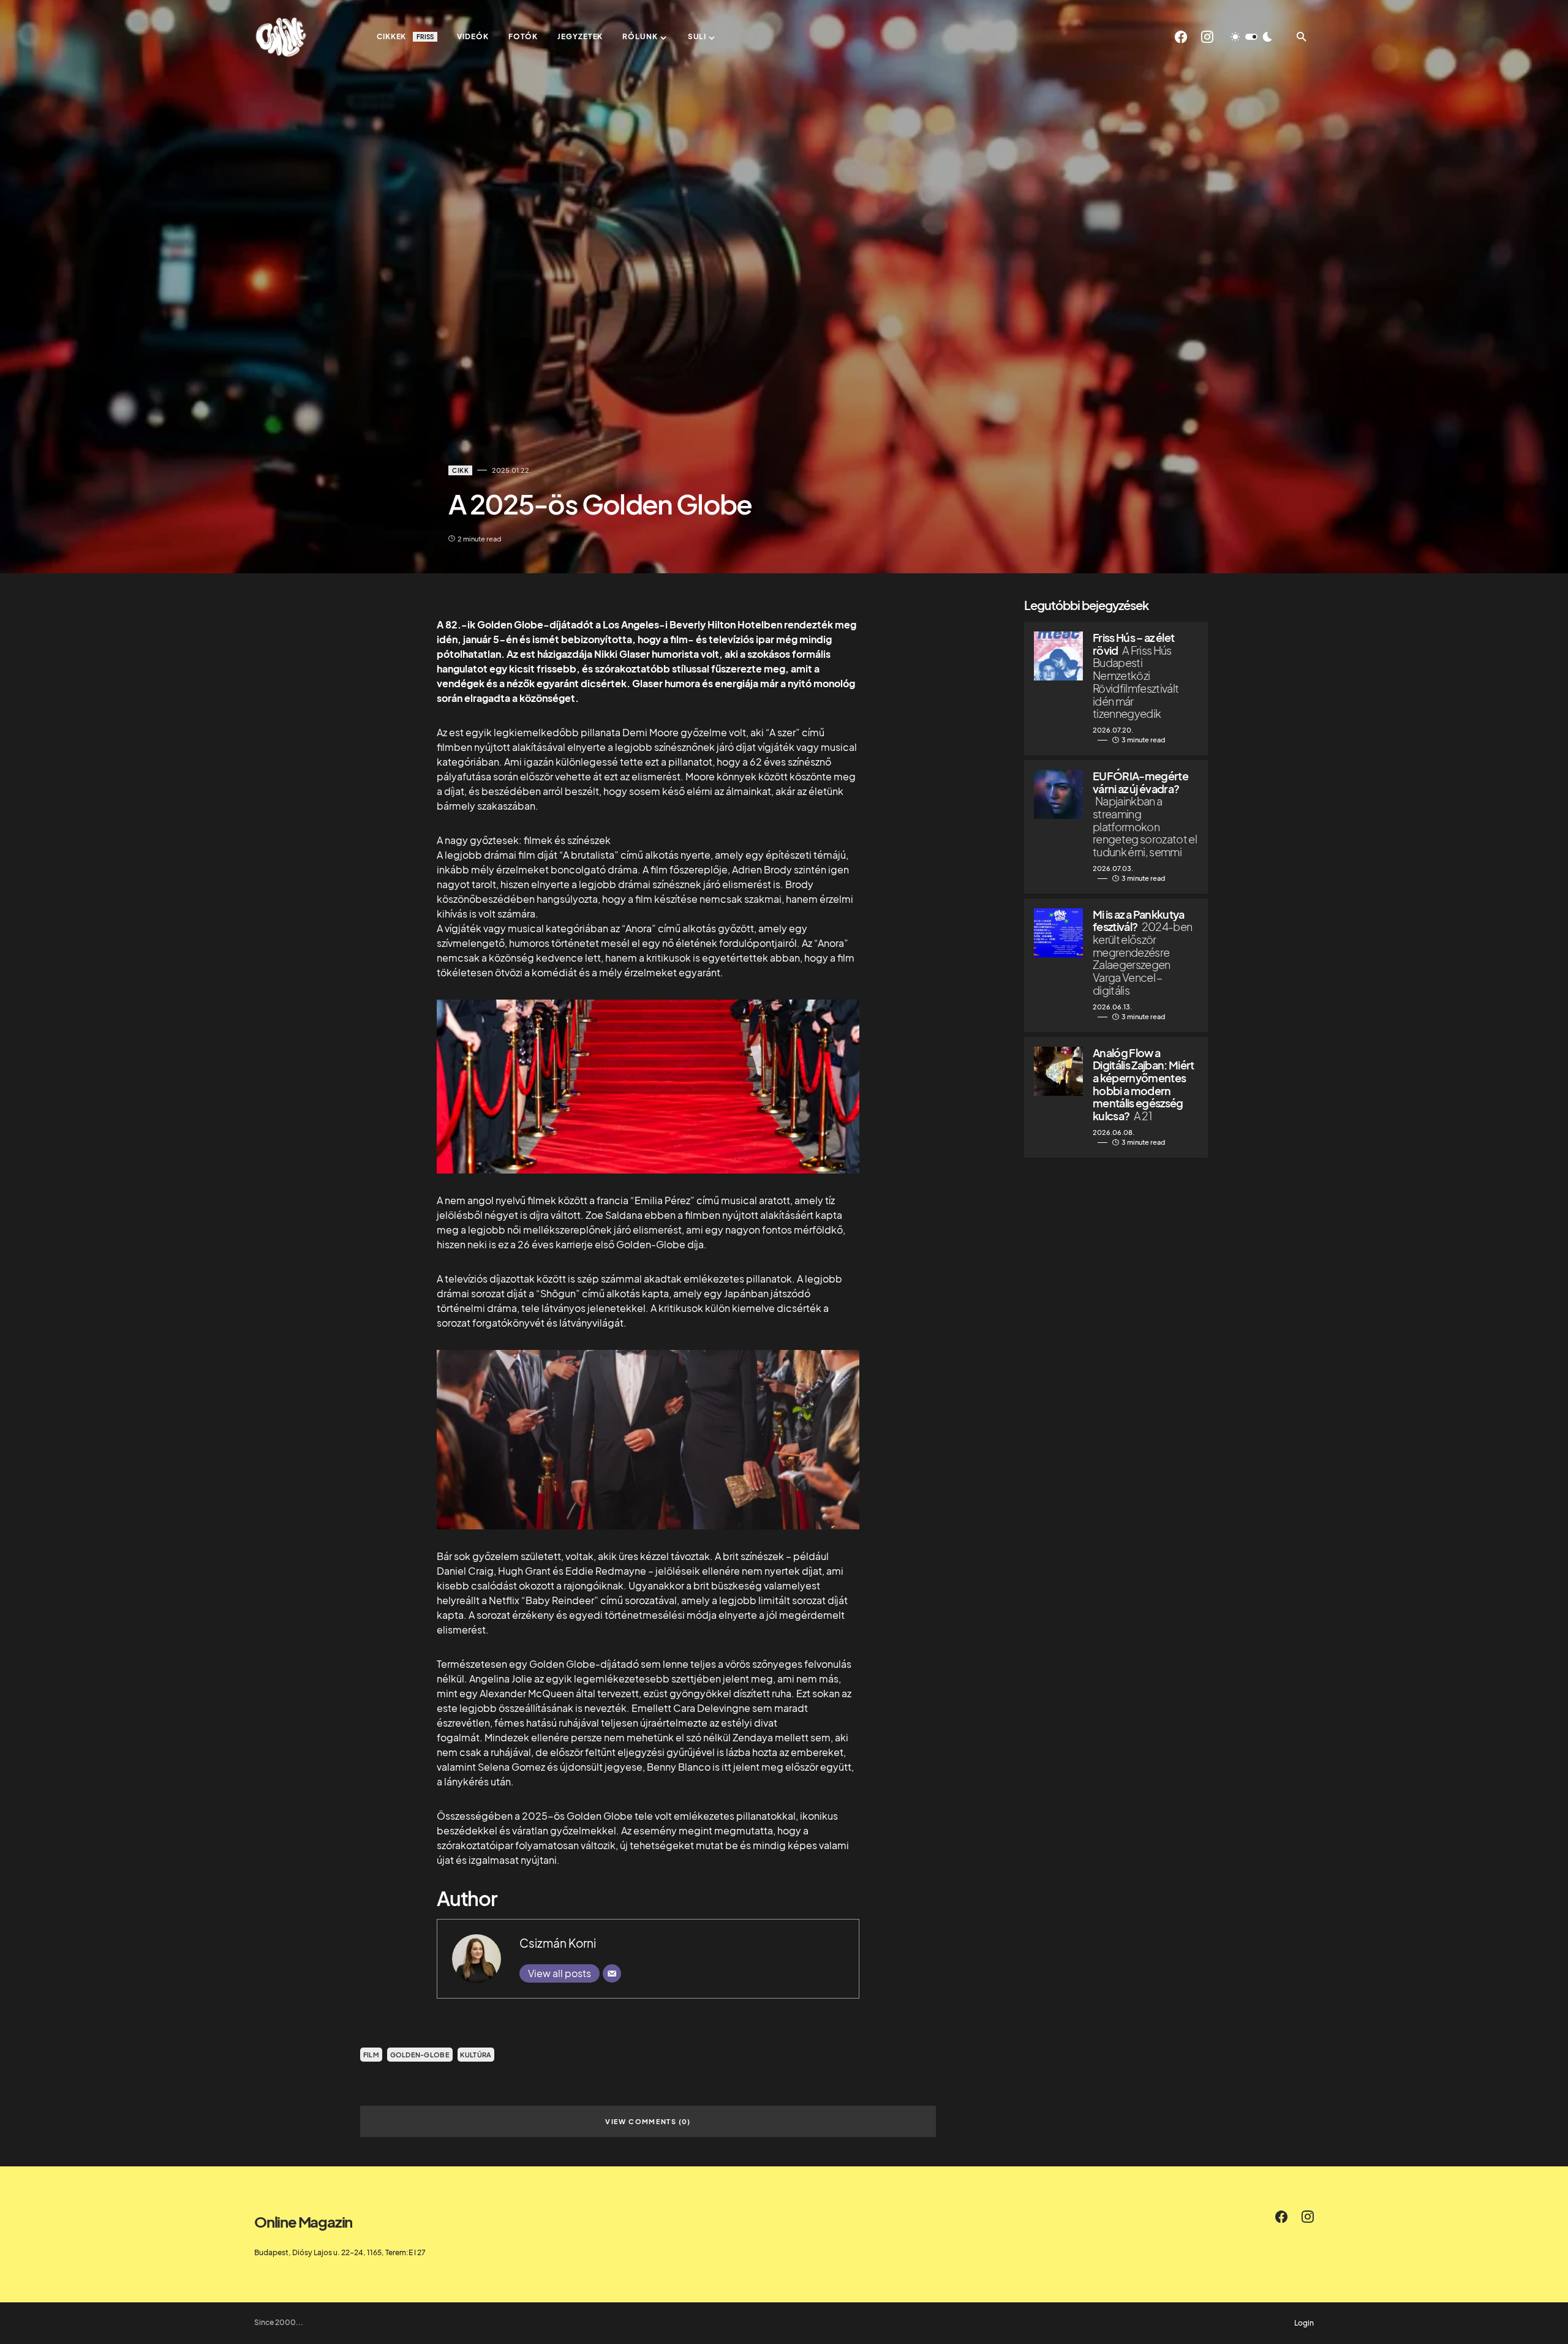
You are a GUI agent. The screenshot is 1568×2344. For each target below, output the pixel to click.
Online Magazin (303, 2222)
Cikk (460, 470)
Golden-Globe (420, 2055)
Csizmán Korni (558, 1943)
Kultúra (476, 2055)
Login (1304, 2323)
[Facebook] (1181, 37)
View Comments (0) (648, 2121)
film (371, 2055)
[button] (1251, 37)
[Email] (612, 1973)
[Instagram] (1207, 37)
